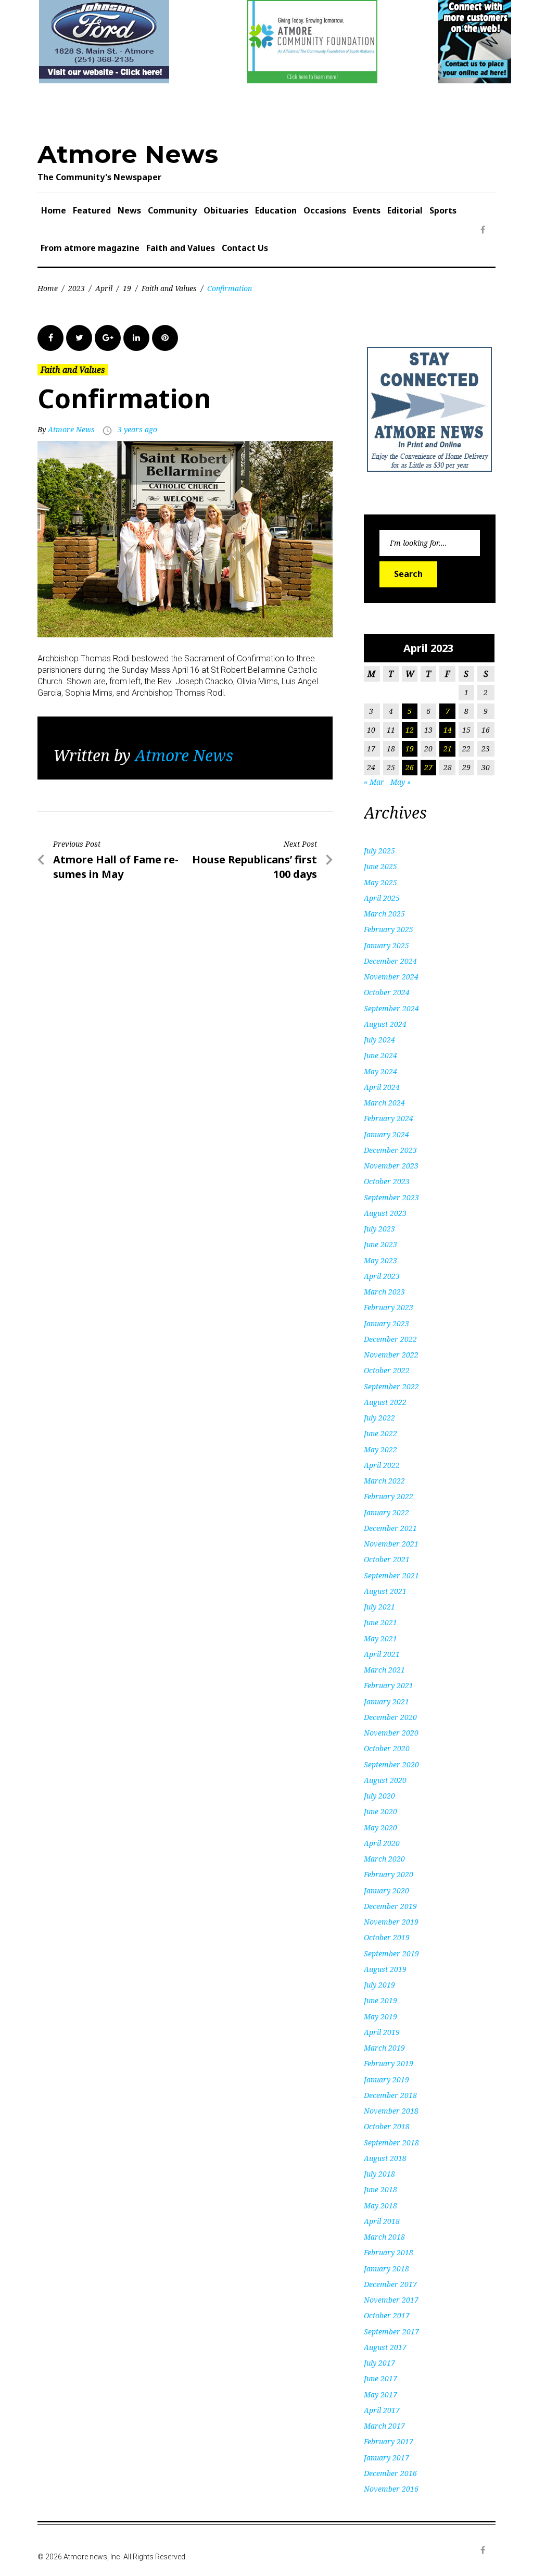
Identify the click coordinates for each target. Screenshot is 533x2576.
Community (172, 210)
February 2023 (389, 1307)
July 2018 (379, 2174)
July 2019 (379, 1985)
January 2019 (386, 2079)
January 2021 (386, 1701)
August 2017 (385, 2347)
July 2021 (379, 1607)
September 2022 (391, 1386)
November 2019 (391, 1922)
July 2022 (379, 1418)
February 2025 (389, 929)
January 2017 (386, 2458)
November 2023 (391, 1166)
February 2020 (389, 1874)
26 (410, 767)
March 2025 (384, 914)
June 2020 (380, 1811)
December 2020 (390, 1717)
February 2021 (389, 1685)
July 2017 (379, 2363)
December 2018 (390, 2095)
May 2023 (380, 1260)
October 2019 (387, 1937)
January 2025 (386, 945)
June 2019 (380, 2000)
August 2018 (385, 2158)
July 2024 (379, 1040)
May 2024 (380, 1071)
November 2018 (391, 2111)
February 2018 (389, 2252)
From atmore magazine (90, 248)
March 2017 (384, 2426)
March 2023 (384, 1292)
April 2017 (382, 2410)
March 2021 (384, 1670)
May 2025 (380, 882)
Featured (92, 210)
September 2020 (391, 1764)
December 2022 (390, 1339)
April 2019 (382, 2032)
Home (54, 210)
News (129, 210)
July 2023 (379, 1229)
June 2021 (380, 1622)
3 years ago (137, 429)
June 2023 (380, 1244)
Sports (443, 210)
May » (401, 782)
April (104, 288)
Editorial (405, 210)
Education (276, 210)
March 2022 (384, 1481)
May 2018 (380, 2206)
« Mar (374, 782)
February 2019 (389, 2063)
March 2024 (384, 1103)
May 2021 (380, 1638)
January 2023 (386, 1323)
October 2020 (387, 1748)
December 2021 (390, 1528)
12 (410, 730)
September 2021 (391, 1575)
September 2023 (391, 1197)
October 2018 (387, 2126)
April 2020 (382, 1843)
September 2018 (391, 2143)
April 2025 (382, 898)
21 (448, 749)
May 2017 (380, 2395)
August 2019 (385, 1969)
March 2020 (384, 1859)
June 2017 (380, 2378)
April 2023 (382, 1276)
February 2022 (389, 1496)
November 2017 (391, 2300)
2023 (77, 288)
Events (367, 210)
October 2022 (387, 1370)
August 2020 (385, 1780)
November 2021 (391, 1544)
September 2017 (391, 2332)
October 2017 (387, 2315)
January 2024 (386, 1134)
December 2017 (390, 2284)
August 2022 (385, 1402)
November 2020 (391, 1733)
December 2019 (390, 1906)
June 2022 (380, 1433)
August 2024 (385, 1024)
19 (127, 288)
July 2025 (379, 851)
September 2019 (391, 1953)
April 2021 (382, 1654)
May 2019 (380, 2016)
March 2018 (384, 2237)
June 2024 (380, 1055)
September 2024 (391, 1008)
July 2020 (379, 1796)
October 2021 (387, 1559)
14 (448, 730)
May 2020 (380, 1827)
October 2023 (387, 1181)
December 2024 (390, 961)
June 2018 (380, 2189)
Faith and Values (181, 248)
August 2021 (385, 1591)
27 (428, 767)
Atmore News (128, 154)
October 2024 (387, 992)
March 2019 (384, 2048)
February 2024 (389, 1118)
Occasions (325, 210)
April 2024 (382, 1087)
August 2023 (385, 1213)
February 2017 (389, 2441)
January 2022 (386, 1512)
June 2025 (380, 866)
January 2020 (386, 1890)
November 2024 (391, 977)
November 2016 (391, 2489)
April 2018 (382, 2221)
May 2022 (380, 1449)
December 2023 (390, 1150)
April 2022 (382, 1465)
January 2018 (386, 2269)
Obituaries (226, 210)
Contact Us (245, 248)
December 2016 (390, 2473)
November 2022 (391, 1355)
